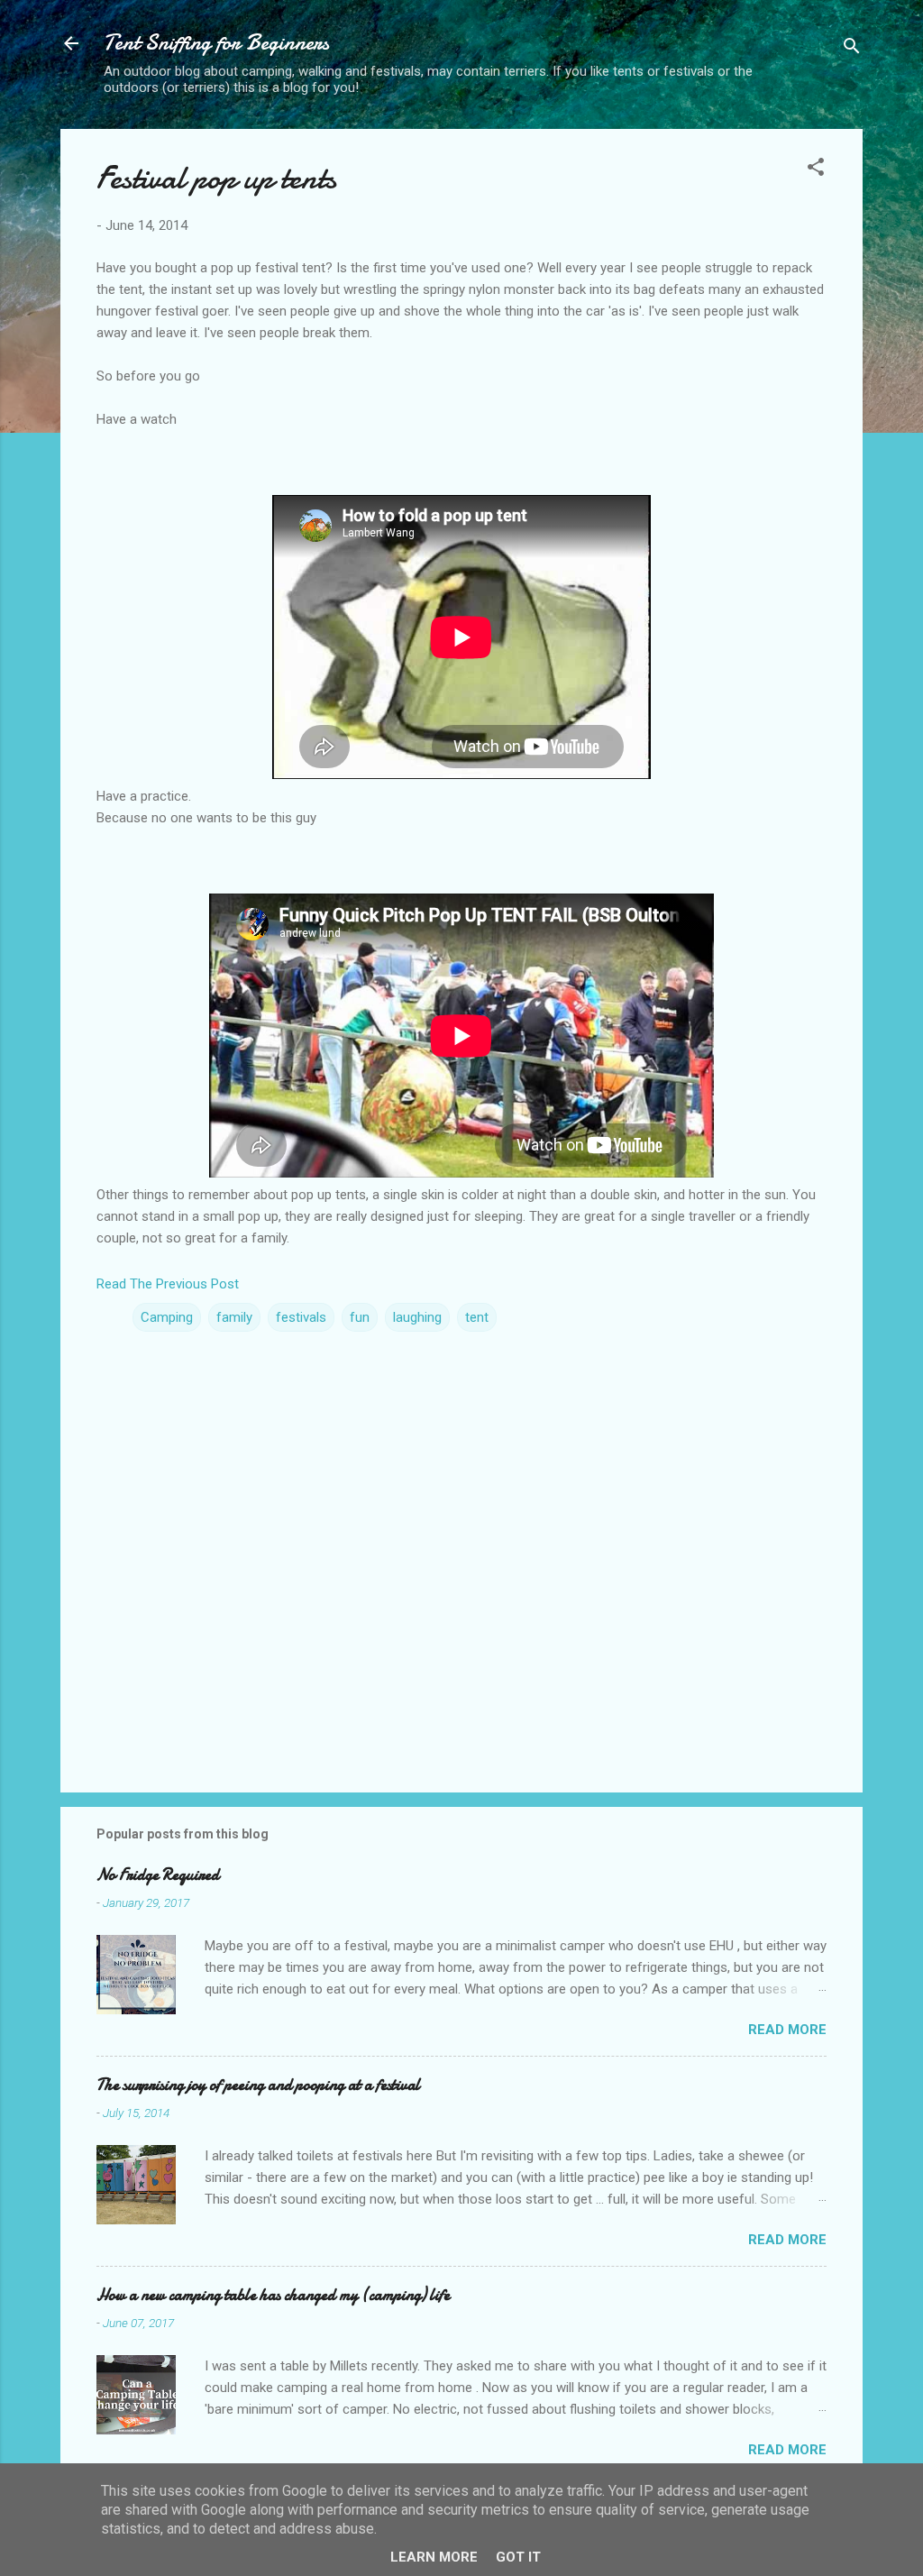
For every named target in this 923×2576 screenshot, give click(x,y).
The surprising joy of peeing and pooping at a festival (258, 2085)
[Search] (852, 49)
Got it (518, 2557)
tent (477, 1317)
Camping (167, 1317)
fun (360, 1317)
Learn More (434, 2557)
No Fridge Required (158, 1875)
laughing (417, 1317)
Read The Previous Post (168, 1284)
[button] (816, 170)
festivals (301, 1317)
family (234, 1317)
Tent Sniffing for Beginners (216, 43)
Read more (787, 2030)
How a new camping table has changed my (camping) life (273, 2295)
